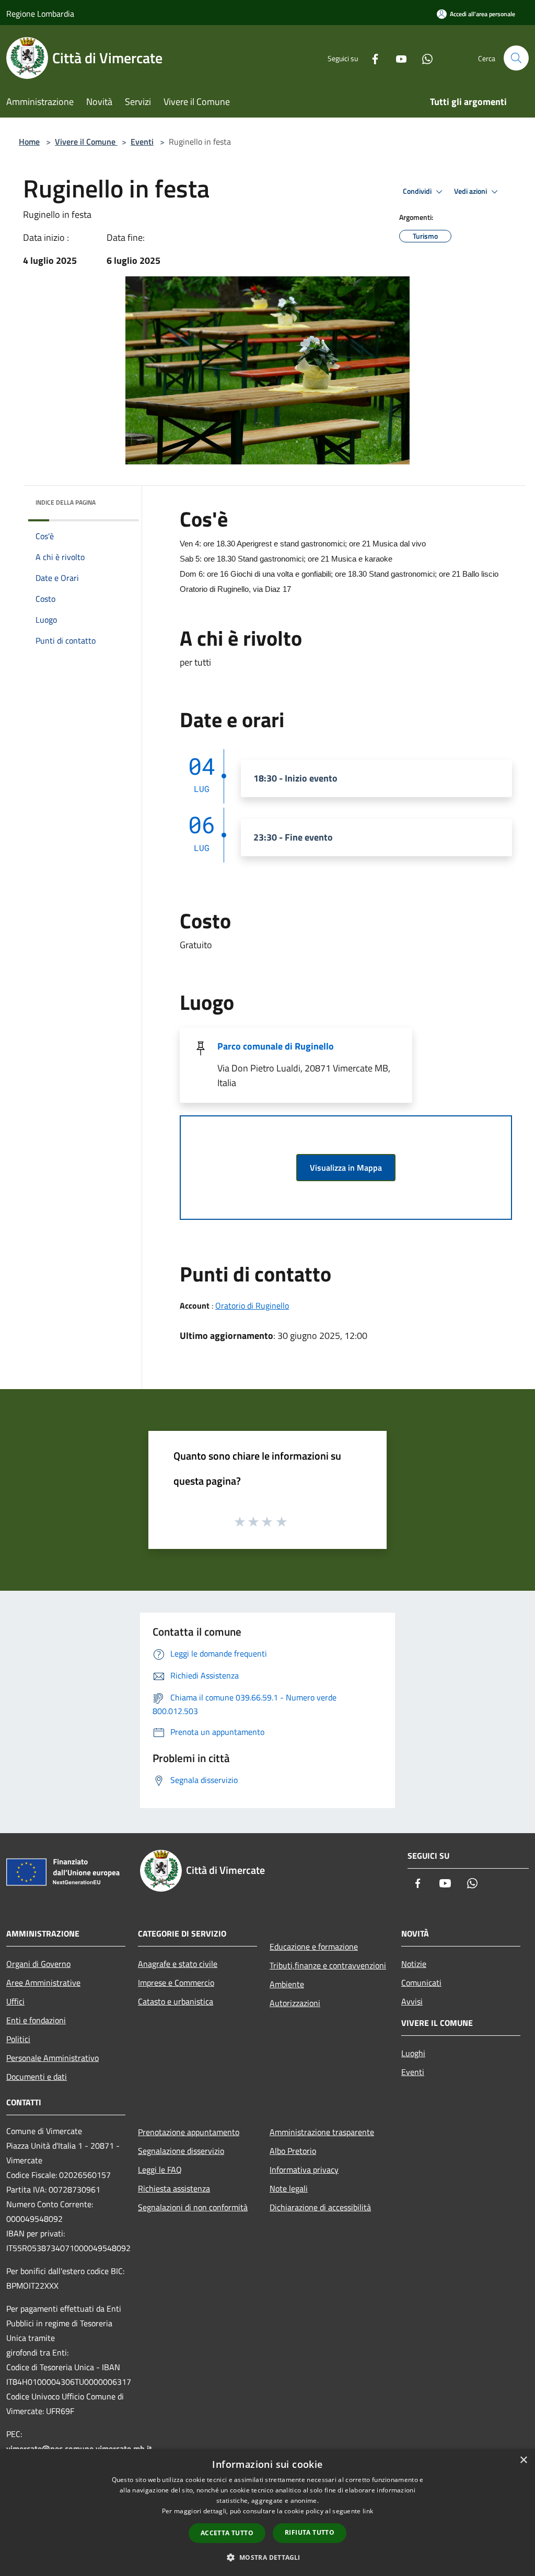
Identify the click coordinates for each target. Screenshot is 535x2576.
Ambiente (287, 1984)
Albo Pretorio (293, 2151)
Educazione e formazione (314, 1946)
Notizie (414, 1964)
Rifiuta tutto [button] (310, 2532)
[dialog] (267, 2513)
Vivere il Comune (86, 142)
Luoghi (413, 2053)
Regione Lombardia (40, 14)
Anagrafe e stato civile (178, 1964)
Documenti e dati (37, 2077)
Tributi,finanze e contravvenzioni (328, 1965)
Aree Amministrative (43, 1983)
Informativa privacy (304, 2170)
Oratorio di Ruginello (252, 1306)
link (368, 2511)
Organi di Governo (38, 1964)
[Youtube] (397, 58)
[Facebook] (371, 58)
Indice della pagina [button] (66, 502)
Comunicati (421, 1983)
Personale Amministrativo (53, 2058)
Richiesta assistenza (174, 2188)
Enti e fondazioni (36, 2020)
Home (29, 142)
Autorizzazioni (295, 2003)
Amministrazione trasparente (322, 2132)
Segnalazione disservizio (181, 2151)
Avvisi (412, 2001)
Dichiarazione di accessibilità (320, 2207)
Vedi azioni (471, 191)
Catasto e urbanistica (176, 2001)
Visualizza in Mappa (346, 1168)
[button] (267, 2557)
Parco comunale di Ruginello (276, 1046)
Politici (18, 2039)
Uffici (15, 2001)
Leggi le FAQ (160, 2170)
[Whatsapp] (423, 58)
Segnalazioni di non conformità (193, 2207)
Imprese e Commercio (176, 1983)
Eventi (142, 142)
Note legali (289, 2188)
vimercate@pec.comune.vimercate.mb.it (79, 2449)
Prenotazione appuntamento (189, 2132)
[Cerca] (516, 58)
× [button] (523, 2460)
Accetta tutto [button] (227, 2533)
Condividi (418, 191)
